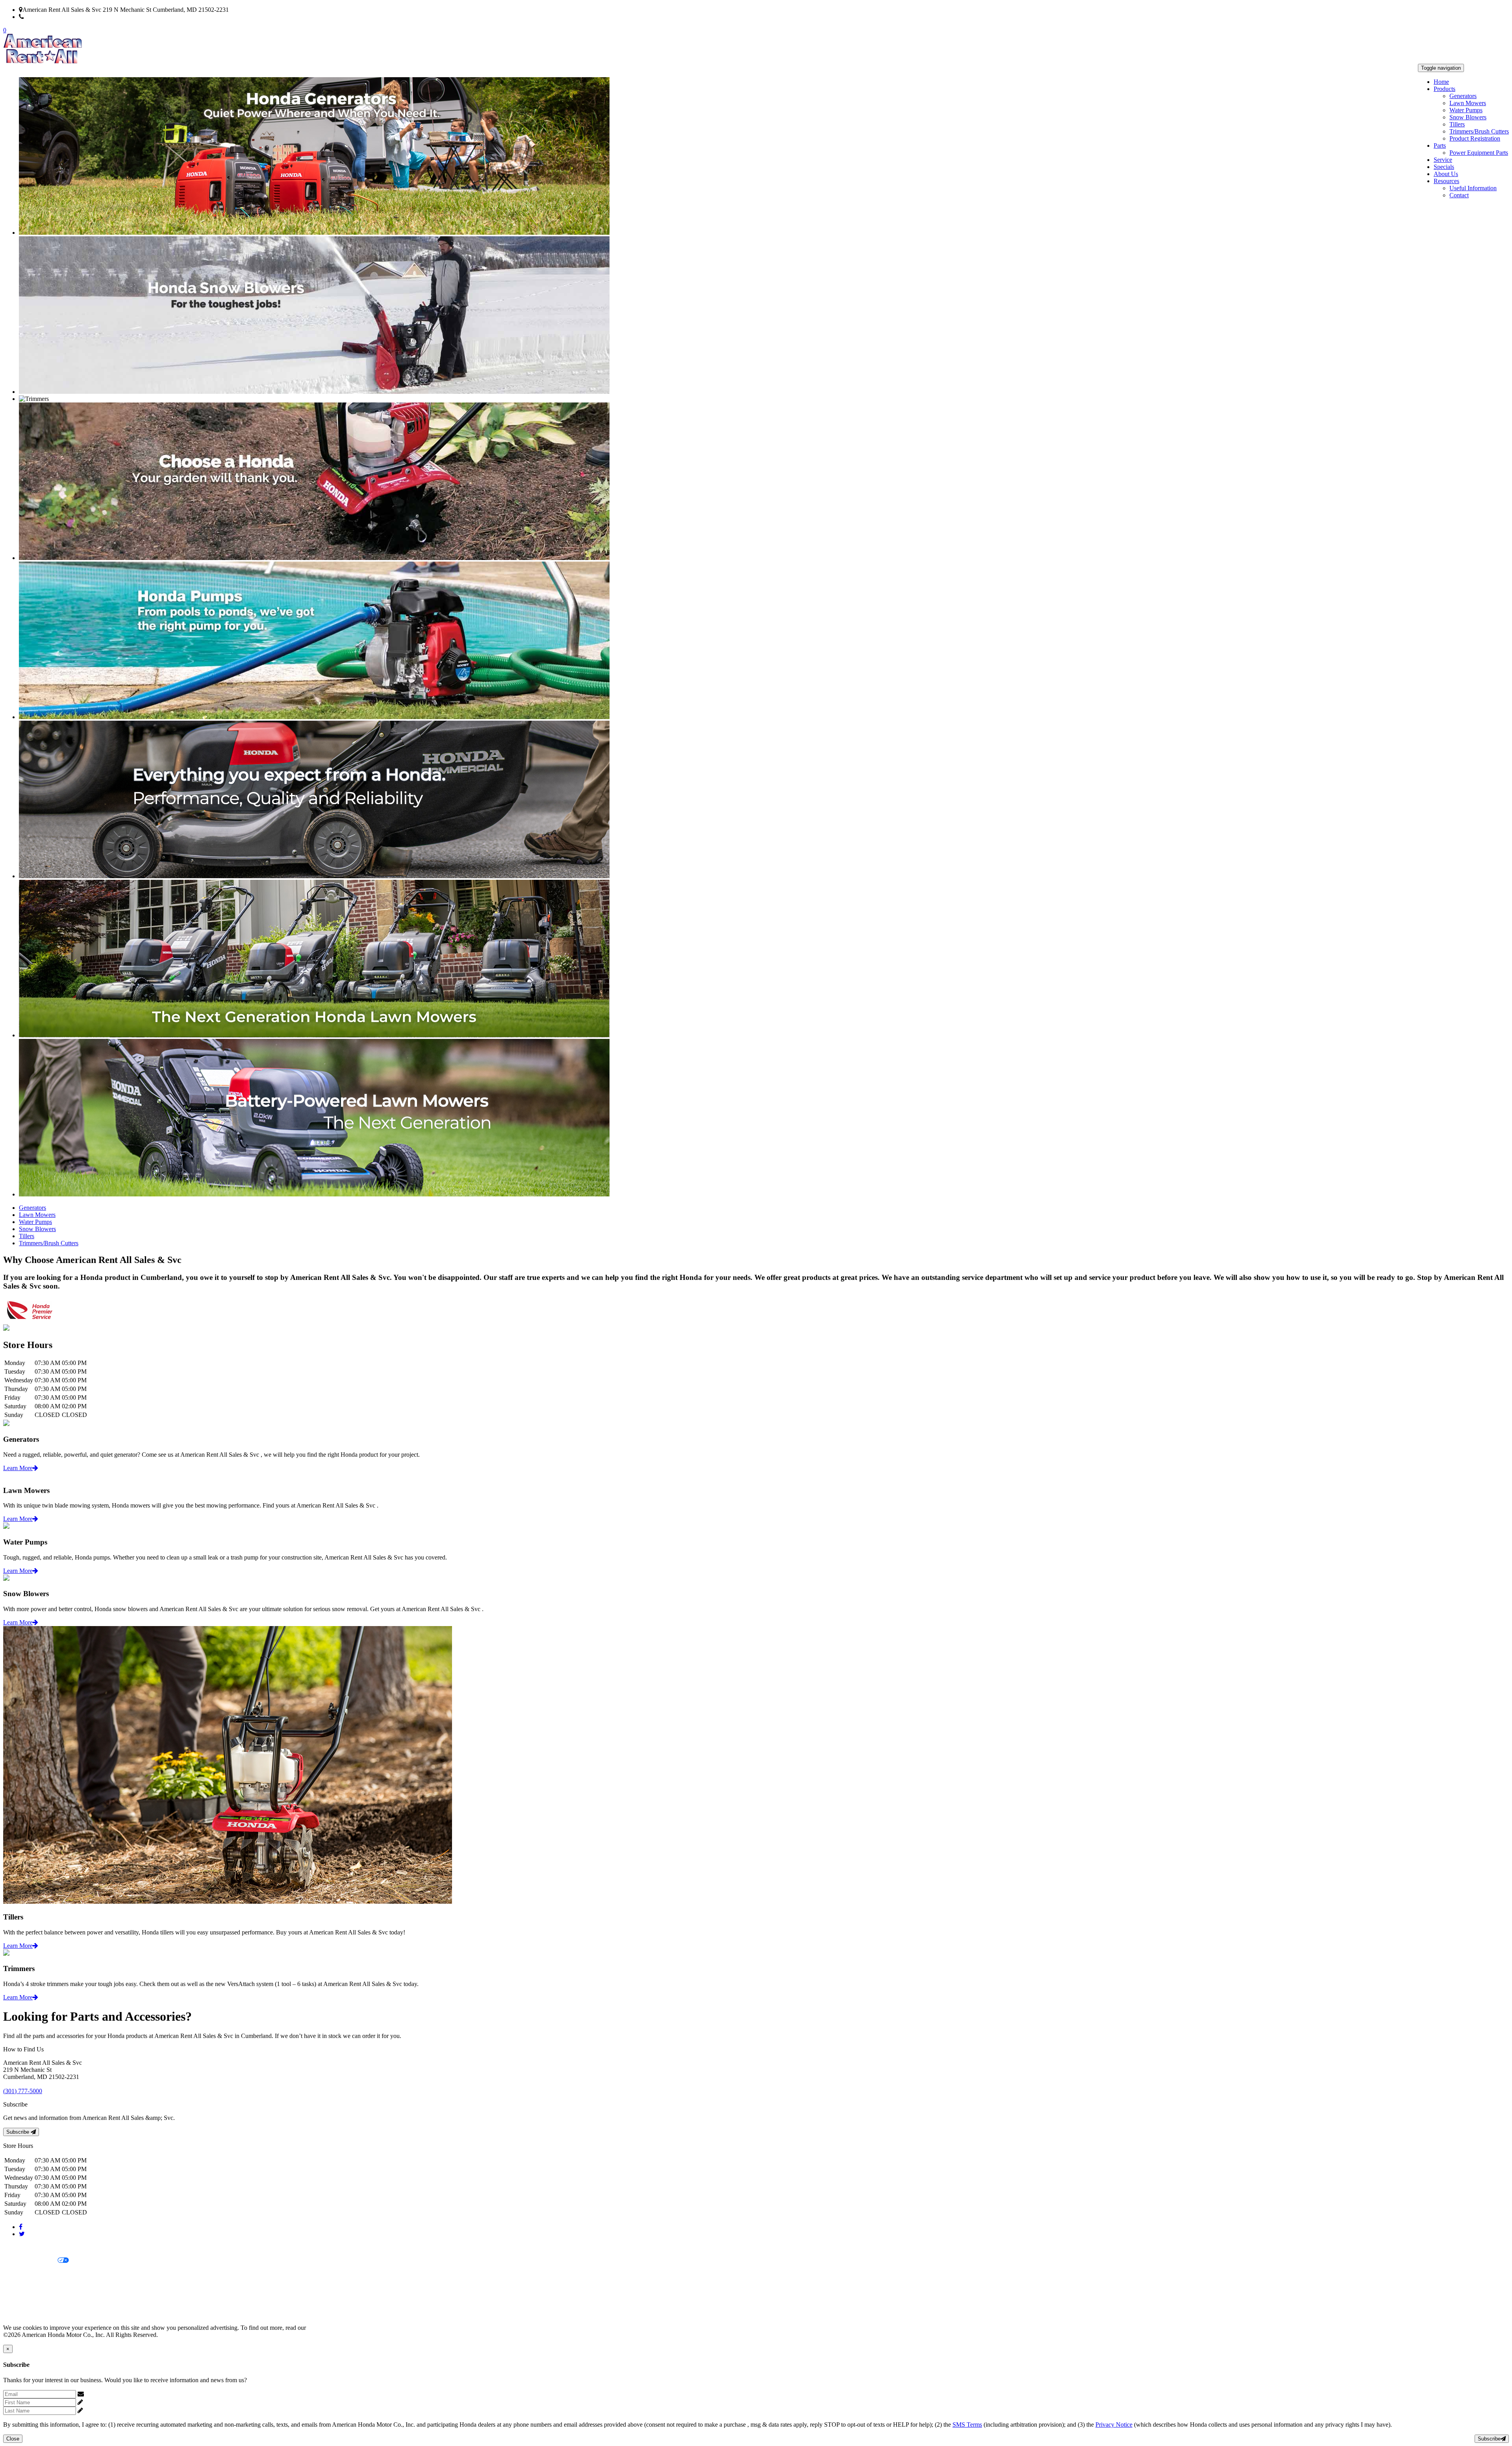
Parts (1440, 146)
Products (1444, 89)
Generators (1463, 96)
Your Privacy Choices (30, 2261)
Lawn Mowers (1468, 103)
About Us (1446, 174)
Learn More (18, 1468)
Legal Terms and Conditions (38, 2274)
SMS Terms (18, 2287)
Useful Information (1473, 188)
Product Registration (1475, 138)
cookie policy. (325, 2328)
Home (1441, 82)
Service (1443, 160)
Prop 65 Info (19, 2301)
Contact (1459, 195)
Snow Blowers (1468, 117)
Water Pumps (1466, 110)
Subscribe (19, 2132)
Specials (1444, 167)
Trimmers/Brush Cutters (1479, 131)
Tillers (1457, 124)
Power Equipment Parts (1479, 153)
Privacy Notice (22, 2247)
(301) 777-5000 (44, 17)
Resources (1446, 181)
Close (13, 2439)
